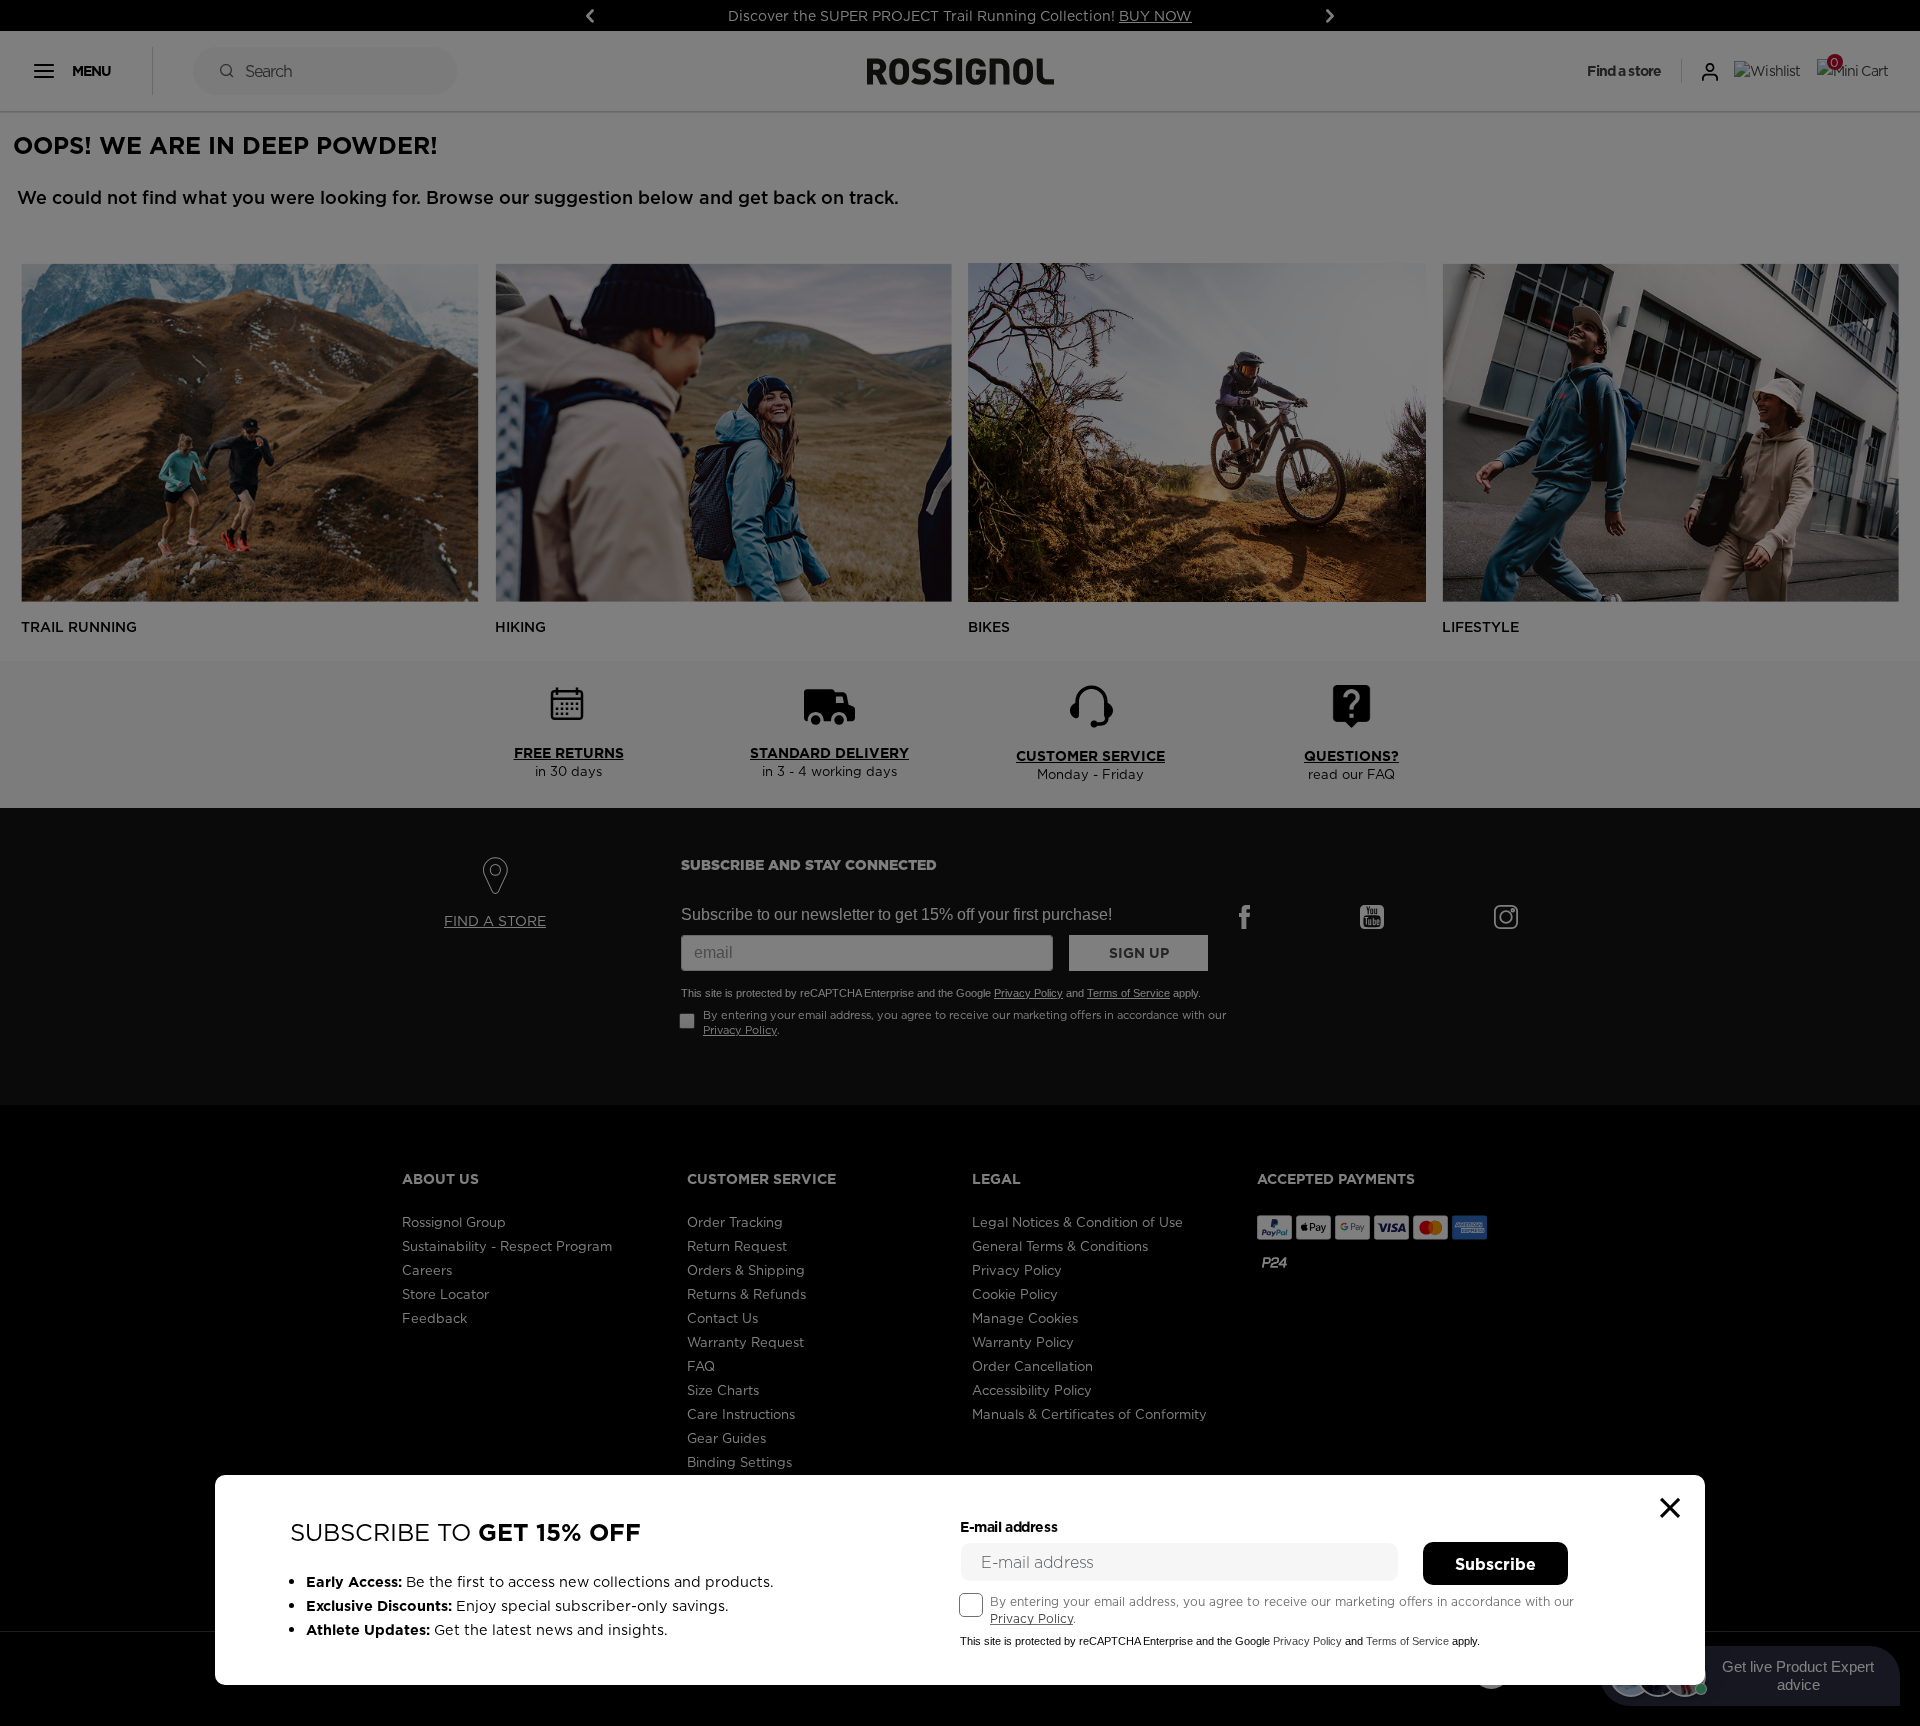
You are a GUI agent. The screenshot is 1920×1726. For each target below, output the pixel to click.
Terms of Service (1407, 1641)
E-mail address (1008, 1527)
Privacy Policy (1031, 1618)
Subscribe (1495, 1564)
